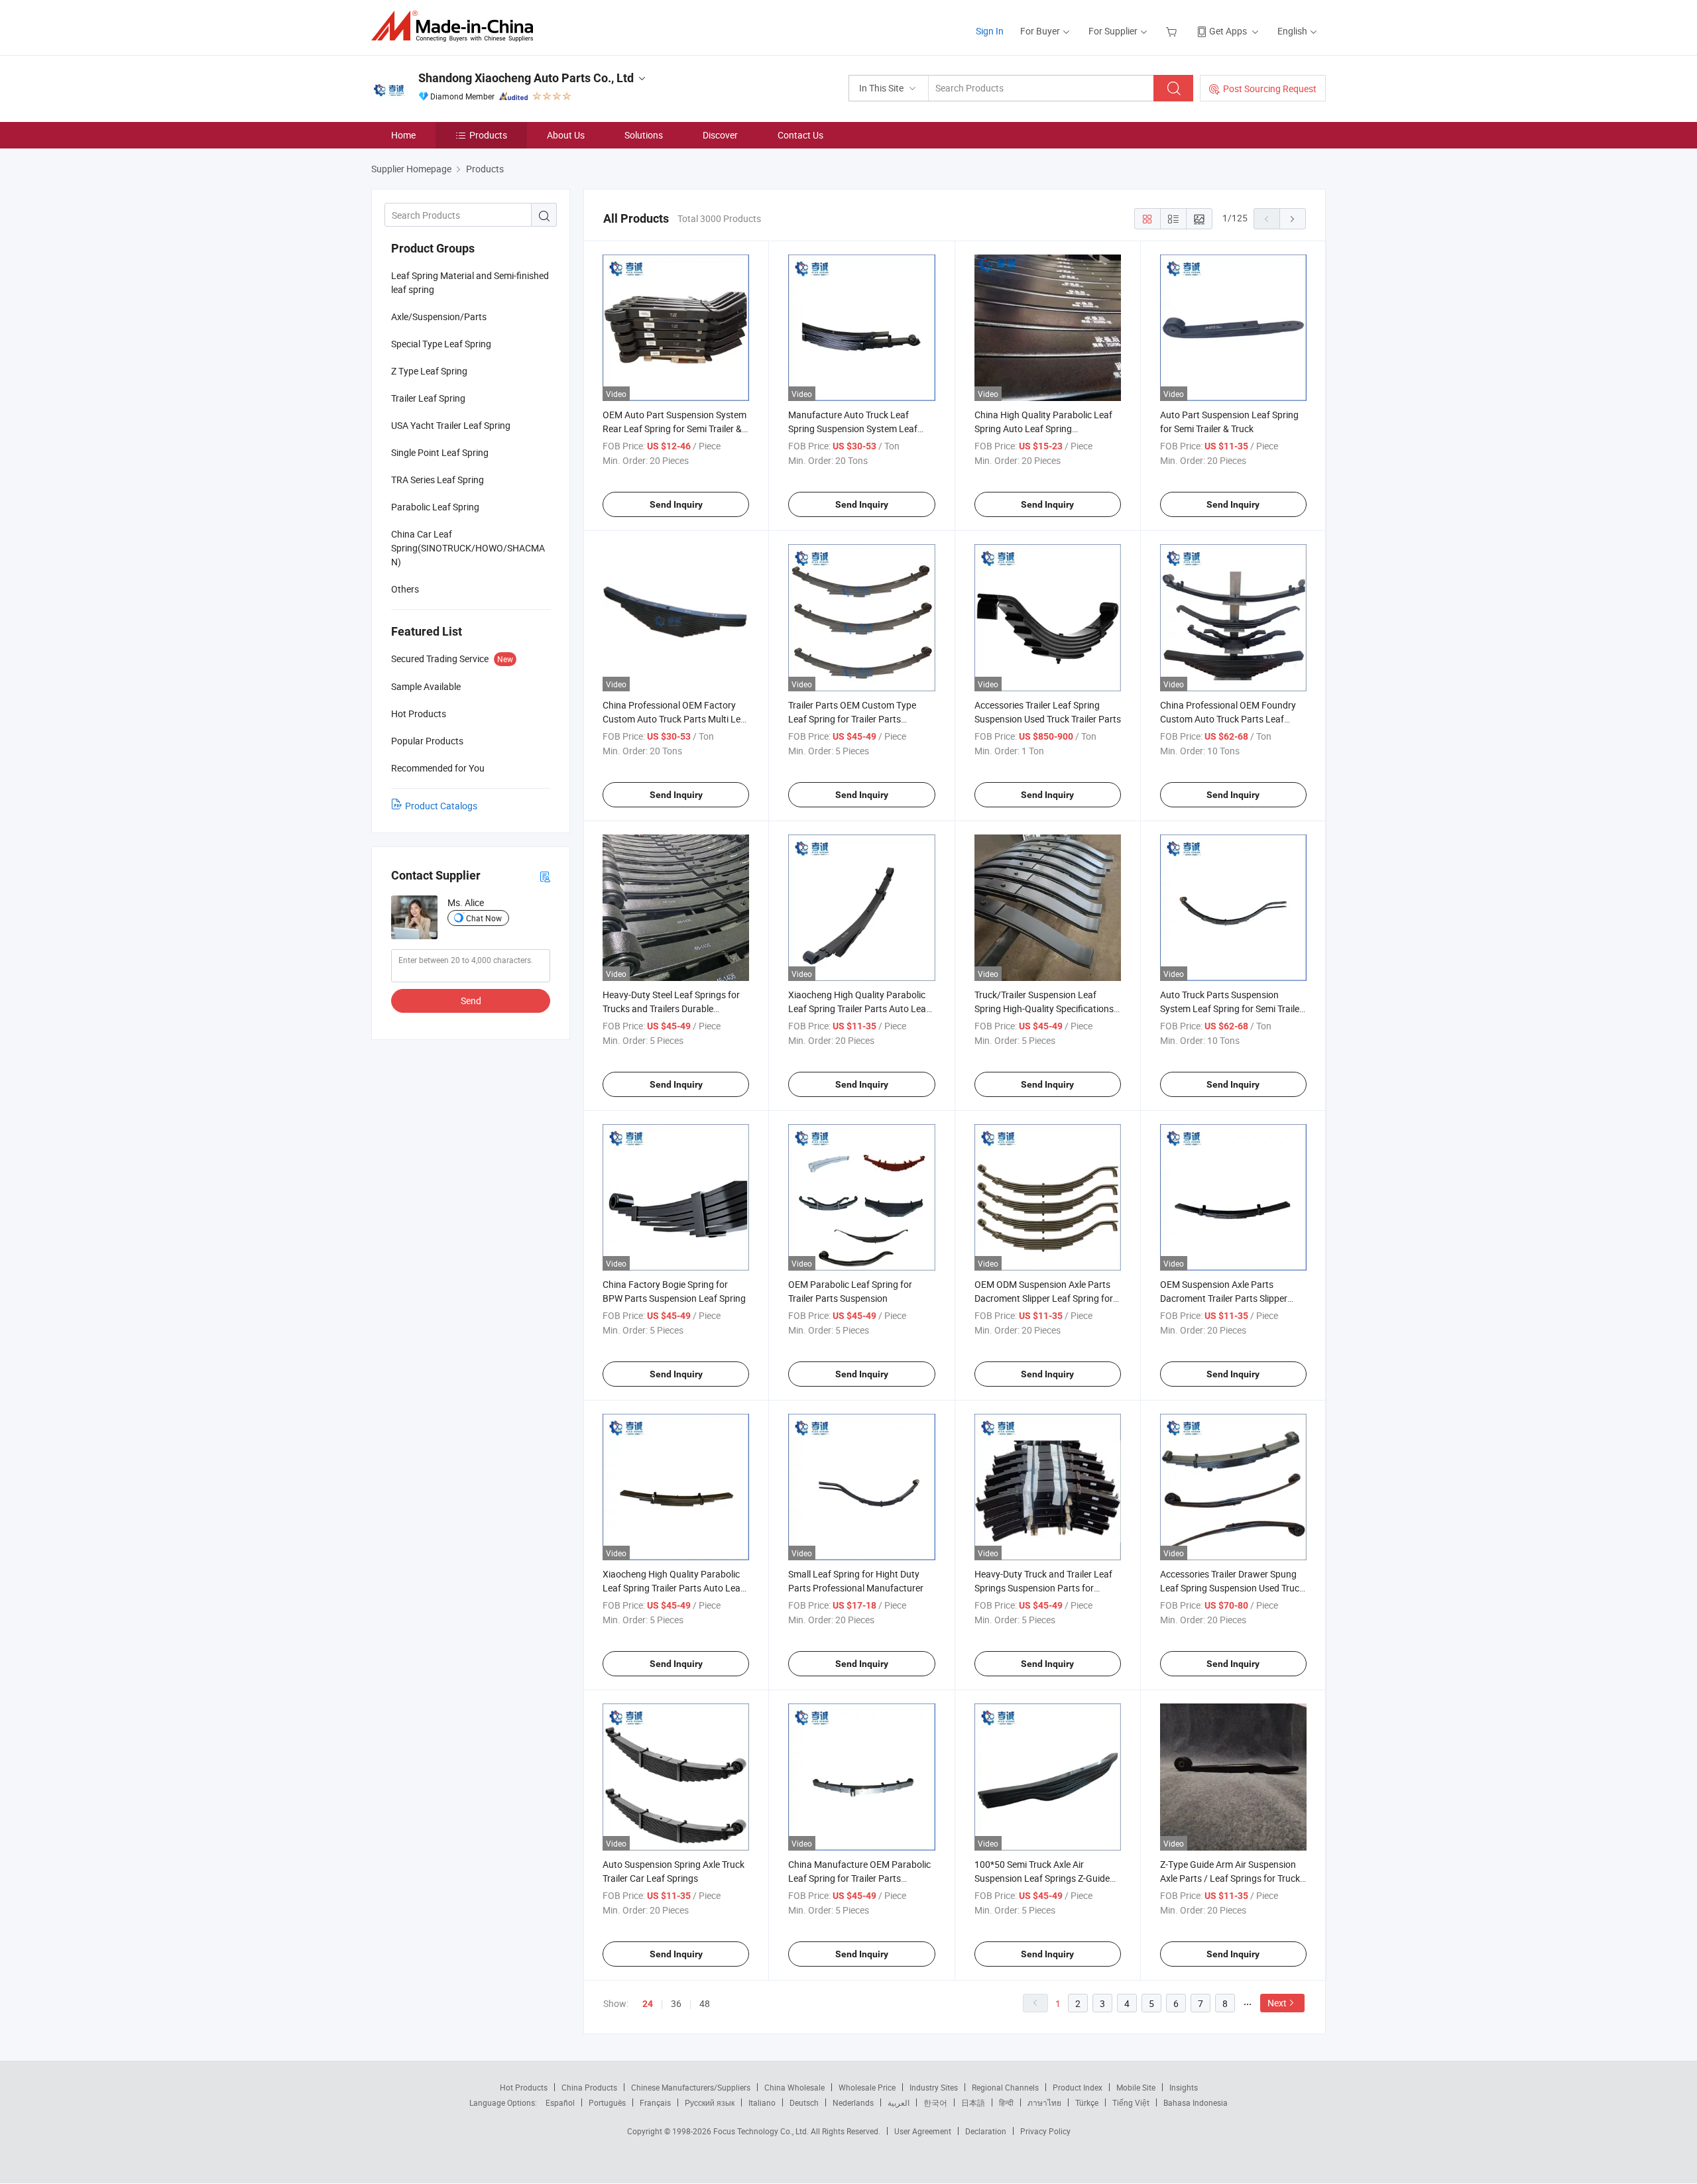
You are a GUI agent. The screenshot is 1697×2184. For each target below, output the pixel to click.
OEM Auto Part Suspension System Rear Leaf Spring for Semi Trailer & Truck (674, 429)
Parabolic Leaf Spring (435, 507)
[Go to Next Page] (1293, 219)
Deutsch (804, 2102)
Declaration (986, 2131)
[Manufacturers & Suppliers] (456, 26)
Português (607, 2102)
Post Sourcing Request (1270, 88)
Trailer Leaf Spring (428, 398)
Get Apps (1228, 31)
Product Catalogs (441, 806)
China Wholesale (794, 2087)
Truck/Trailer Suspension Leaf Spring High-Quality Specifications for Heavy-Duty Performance (1044, 1008)
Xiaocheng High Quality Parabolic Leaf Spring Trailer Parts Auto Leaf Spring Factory (673, 1588)
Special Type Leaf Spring (441, 344)
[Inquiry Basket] (1173, 31)
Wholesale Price (867, 2087)
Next (1277, 2003)
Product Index (1078, 2087)
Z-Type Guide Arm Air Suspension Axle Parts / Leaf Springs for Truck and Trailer (1230, 1878)
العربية (899, 2102)
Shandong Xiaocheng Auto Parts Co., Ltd (526, 78)
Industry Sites (934, 2087)
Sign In (990, 31)
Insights (1184, 2087)
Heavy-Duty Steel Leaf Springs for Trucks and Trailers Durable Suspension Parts (671, 1008)
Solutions (644, 135)
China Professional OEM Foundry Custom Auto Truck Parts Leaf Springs (1228, 719)
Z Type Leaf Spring (429, 371)
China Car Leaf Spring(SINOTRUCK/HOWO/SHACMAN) (468, 548)
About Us (566, 135)
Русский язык (710, 2102)
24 (648, 2004)
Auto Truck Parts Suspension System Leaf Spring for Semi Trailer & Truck (1231, 1008)
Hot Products (524, 2087)
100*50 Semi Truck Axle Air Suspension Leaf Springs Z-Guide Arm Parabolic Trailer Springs (1042, 1878)
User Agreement (923, 2131)
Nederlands (853, 2102)
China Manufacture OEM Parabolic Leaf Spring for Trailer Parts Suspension (859, 1878)
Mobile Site (1136, 2087)
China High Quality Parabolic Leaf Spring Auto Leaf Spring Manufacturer (1043, 429)
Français (655, 2102)
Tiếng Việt (1131, 2102)
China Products (589, 2087)
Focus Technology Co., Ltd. (762, 2131)
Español (560, 2102)
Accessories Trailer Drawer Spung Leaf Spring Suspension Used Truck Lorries (1232, 1588)
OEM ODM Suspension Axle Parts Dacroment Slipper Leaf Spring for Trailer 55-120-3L (1044, 1298)
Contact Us (800, 135)
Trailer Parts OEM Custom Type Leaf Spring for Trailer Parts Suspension (852, 719)
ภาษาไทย (1044, 2102)
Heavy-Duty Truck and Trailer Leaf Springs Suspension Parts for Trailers (1043, 1588)
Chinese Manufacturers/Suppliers (691, 2087)
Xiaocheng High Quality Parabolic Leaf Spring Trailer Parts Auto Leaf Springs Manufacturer (859, 1008)
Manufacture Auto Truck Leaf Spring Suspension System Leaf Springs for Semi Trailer (853, 429)
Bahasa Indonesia (1196, 2102)
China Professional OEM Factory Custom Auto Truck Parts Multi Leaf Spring (676, 719)
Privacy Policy (1045, 2131)
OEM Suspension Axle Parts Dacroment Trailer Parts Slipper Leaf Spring (1224, 1298)
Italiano (762, 2102)
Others (405, 589)
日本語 (973, 2102)
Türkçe (1087, 2102)
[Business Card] (545, 876)
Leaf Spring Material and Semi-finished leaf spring (470, 282)
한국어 (935, 2102)
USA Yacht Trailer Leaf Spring (451, 425)
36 (676, 2003)
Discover (720, 135)
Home (403, 135)
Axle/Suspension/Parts (439, 316)
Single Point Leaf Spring (440, 452)
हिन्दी (1006, 2102)
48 (705, 2003)
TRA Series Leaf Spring (438, 480)
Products (488, 135)
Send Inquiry (676, 504)
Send (471, 1001)
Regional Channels (1005, 2087)
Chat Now (484, 918)
